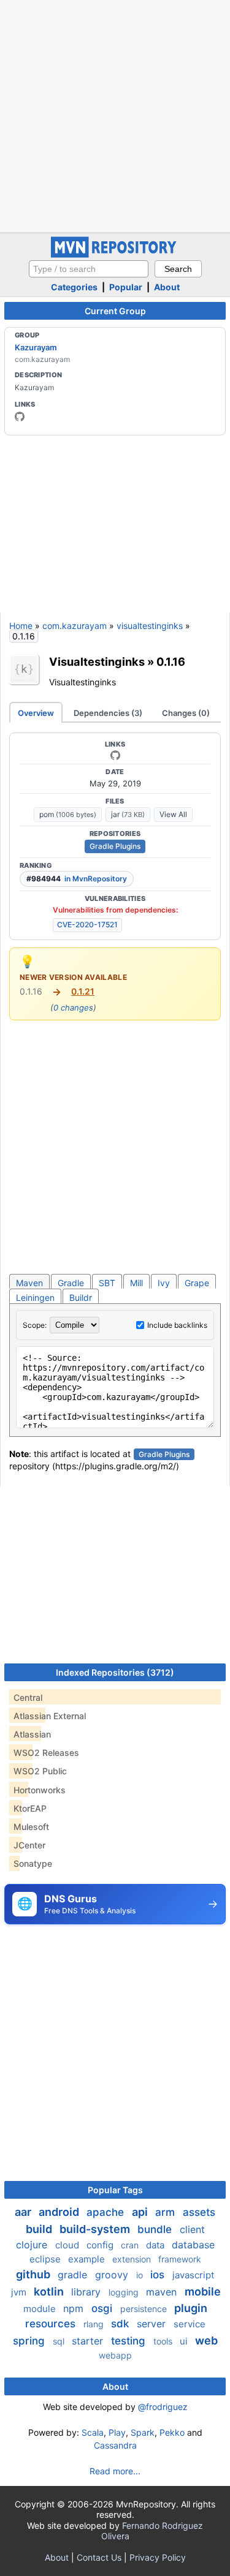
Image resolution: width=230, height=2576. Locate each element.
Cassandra (115, 2445)
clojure (33, 2245)
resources (52, 2324)
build (40, 2229)
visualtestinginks (150, 626)
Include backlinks (177, 1325)
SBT (107, 1283)
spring (30, 2341)
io (141, 2275)
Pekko (172, 2432)
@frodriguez (163, 2407)
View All (173, 814)
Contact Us (99, 2557)
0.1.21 (83, 991)
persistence (145, 2309)
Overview (36, 713)
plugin (191, 2308)
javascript (193, 2275)
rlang (95, 2324)
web (206, 2341)
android (60, 2212)
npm (75, 2308)
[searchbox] (89, 269)
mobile (203, 2292)
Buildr (81, 1297)
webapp (115, 2355)
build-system (96, 2229)
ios (159, 2275)
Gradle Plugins (115, 846)
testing (130, 2341)
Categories (74, 287)
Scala (93, 2432)
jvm (20, 2292)
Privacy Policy (158, 2557)
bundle (156, 2229)
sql (60, 2341)
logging (125, 2292)
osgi (103, 2308)
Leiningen (35, 1297)
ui (185, 2341)
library (87, 2292)
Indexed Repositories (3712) (115, 1672)
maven (163, 2292)
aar (24, 2212)
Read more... (115, 2471)
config (101, 2245)
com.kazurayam (75, 626)
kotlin (50, 2292)
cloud (68, 2245)
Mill (136, 1283)
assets (199, 2212)
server (153, 2324)
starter (89, 2341)
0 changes (73, 1007)
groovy (113, 2275)
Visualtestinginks (97, 661)
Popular (126, 287)
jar (128, 814)
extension (133, 2259)
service (190, 2324)
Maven (29, 1283)
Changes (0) (186, 713)
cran (131, 2245)
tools (164, 2341)
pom (68, 814)
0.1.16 (171, 661)
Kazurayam (36, 347)
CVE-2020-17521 (87, 925)
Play (117, 2432)
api (141, 2212)
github (34, 2274)
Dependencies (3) (108, 713)
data (156, 2245)
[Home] (115, 254)
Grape (197, 1283)
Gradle (71, 1283)
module (41, 2309)
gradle (74, 2275)
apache (107, 2212)
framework (180, 2259)
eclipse (46, 2259)
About (167, 287)
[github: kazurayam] (20, 416)
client (192, 2229)
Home (21, 626)
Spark (143, 2432)
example (88, 2259)
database (193, 2245)
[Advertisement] (115, 115)
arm (167, 2212)
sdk (121, 2324)
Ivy (164, 1283)
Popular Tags (115, 2190)
